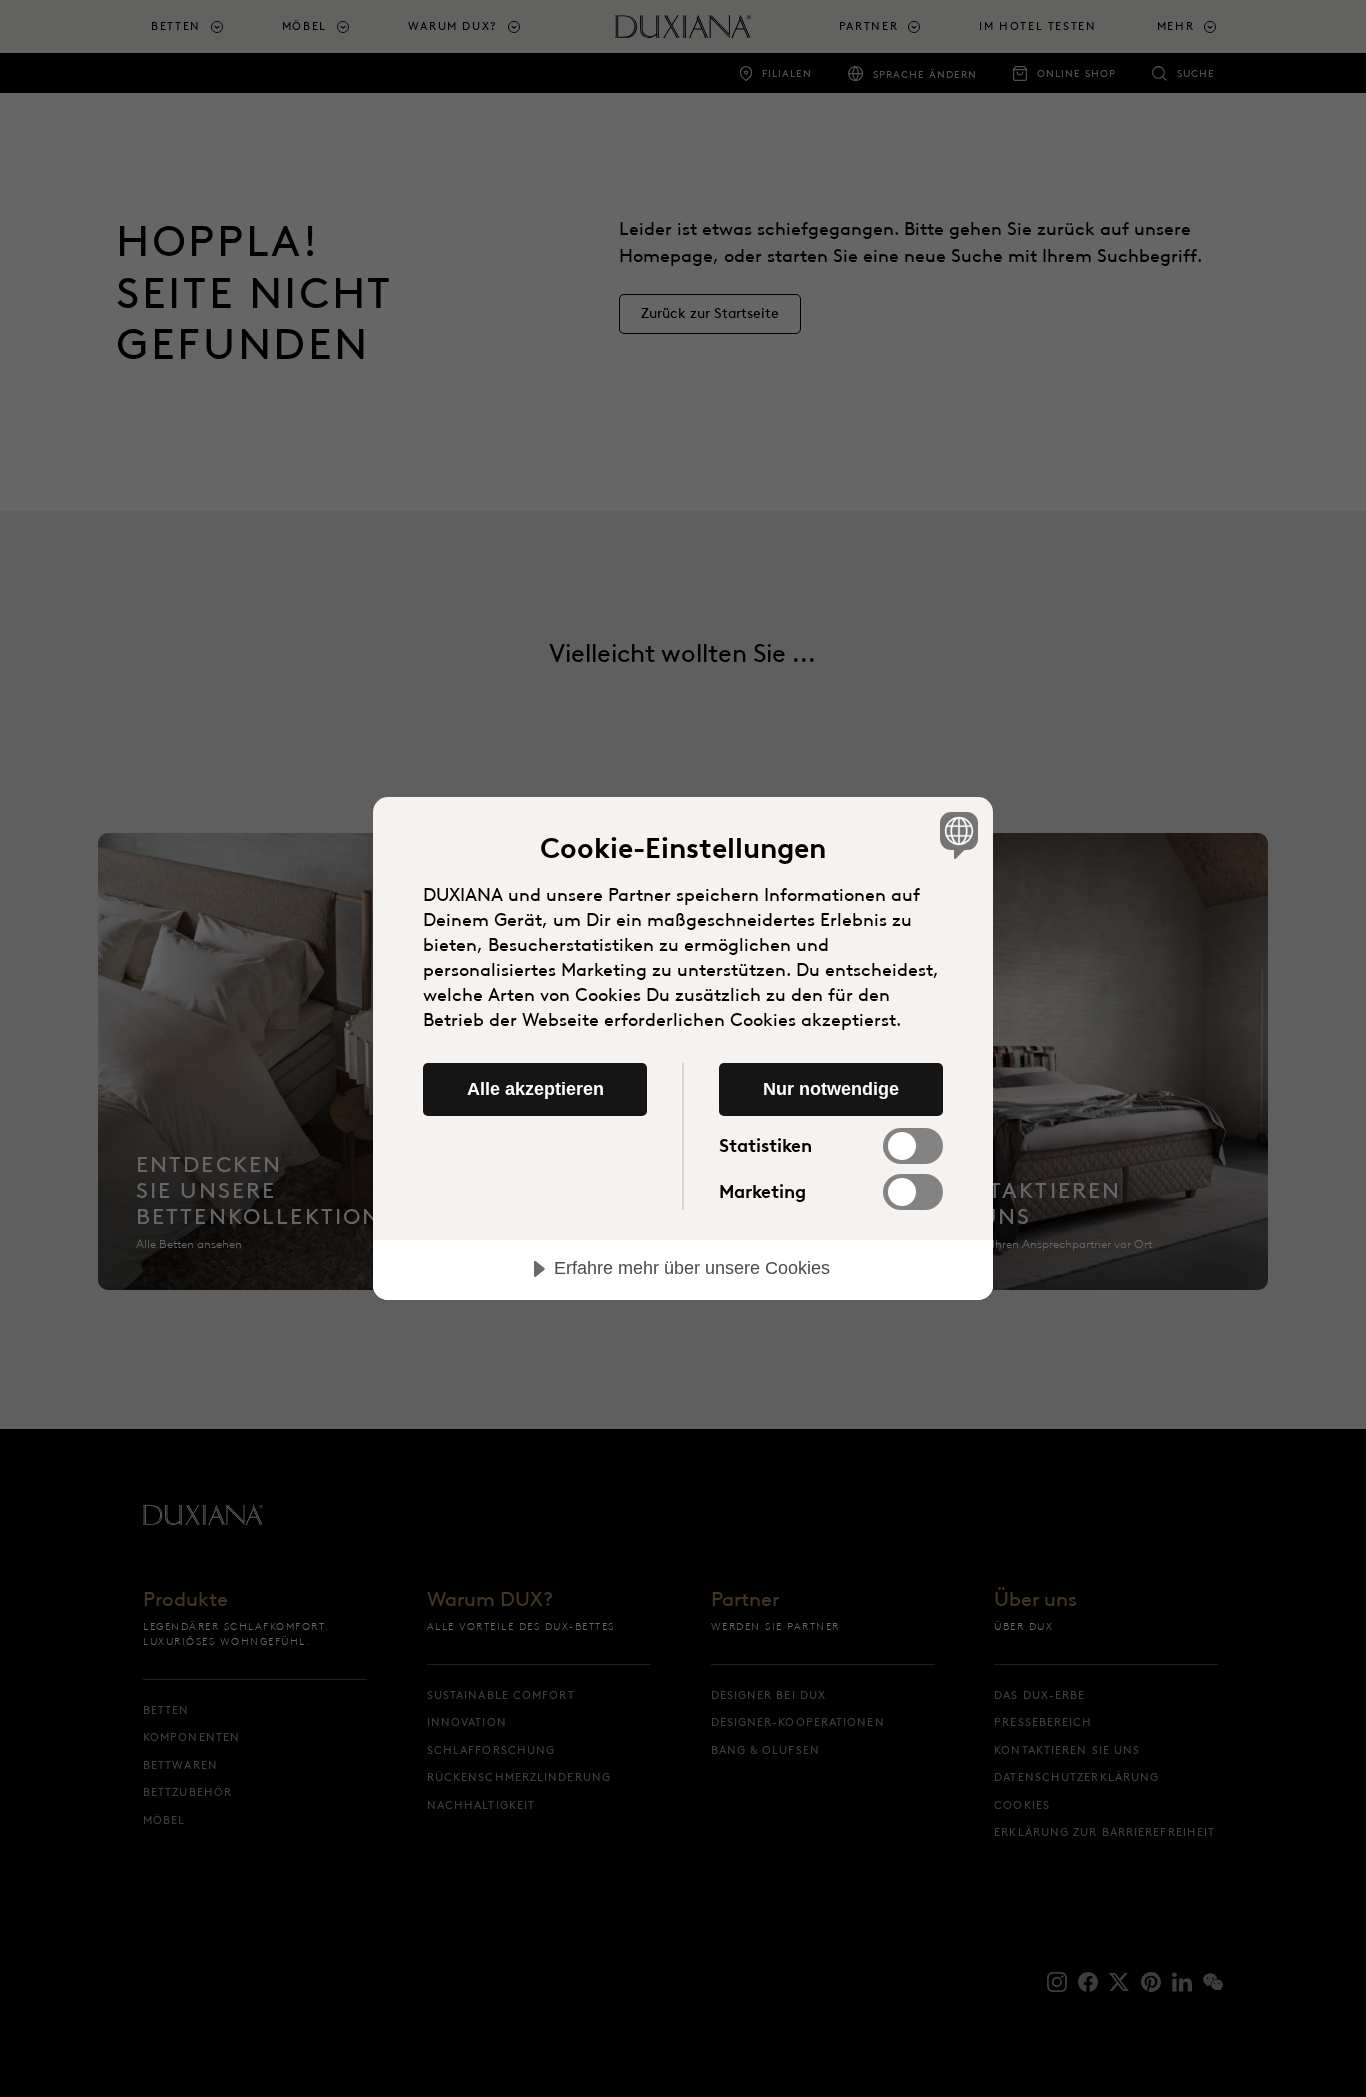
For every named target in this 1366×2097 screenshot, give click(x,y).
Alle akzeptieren (535, 1089)
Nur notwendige (831, 1089)
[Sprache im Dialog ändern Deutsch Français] (955, 834)
